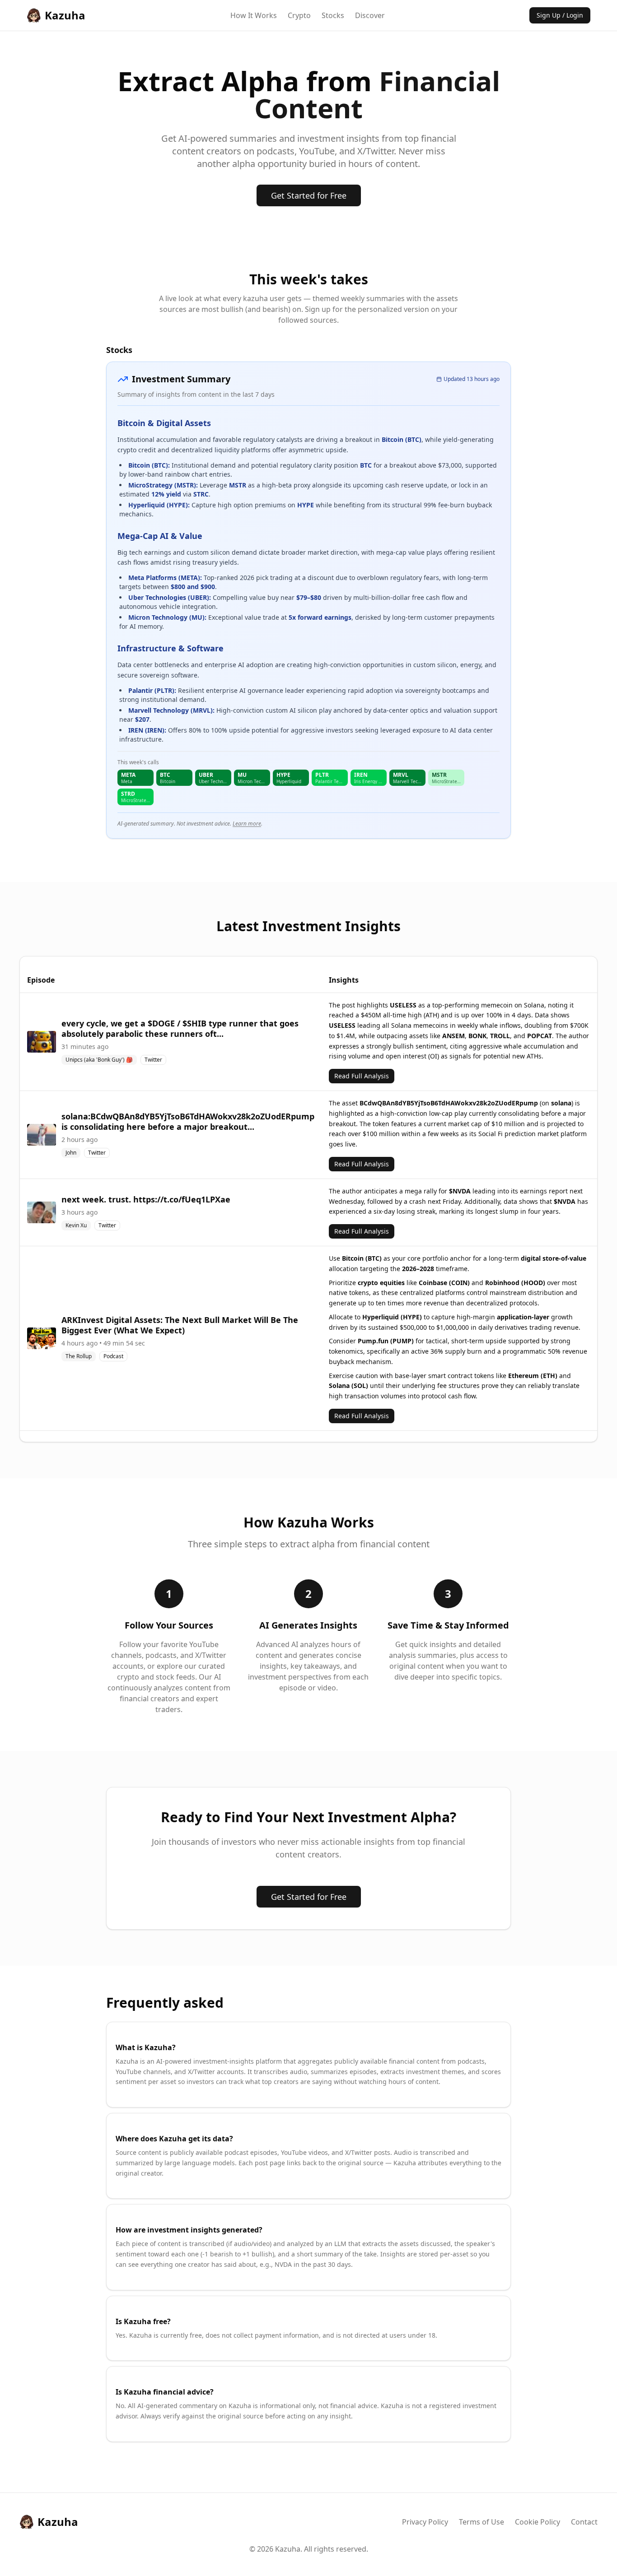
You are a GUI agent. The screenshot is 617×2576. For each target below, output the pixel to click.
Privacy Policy (425, 2522)
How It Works (254, 15)
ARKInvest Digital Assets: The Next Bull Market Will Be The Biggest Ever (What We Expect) (180, 1325)
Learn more (247, 824)
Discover (370, 15)
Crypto (299, 15)
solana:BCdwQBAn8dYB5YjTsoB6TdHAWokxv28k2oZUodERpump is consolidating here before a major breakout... (188, 1121)
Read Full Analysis (362, 1076)
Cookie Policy (538, 2522)
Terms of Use (481, 2522)
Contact (584, 2522)
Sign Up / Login (560, 15)
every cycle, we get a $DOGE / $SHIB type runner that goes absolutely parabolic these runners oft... (180, 1028)
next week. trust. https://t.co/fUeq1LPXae (146, 1199)
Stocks (333, 15)
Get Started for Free (309, 195)
